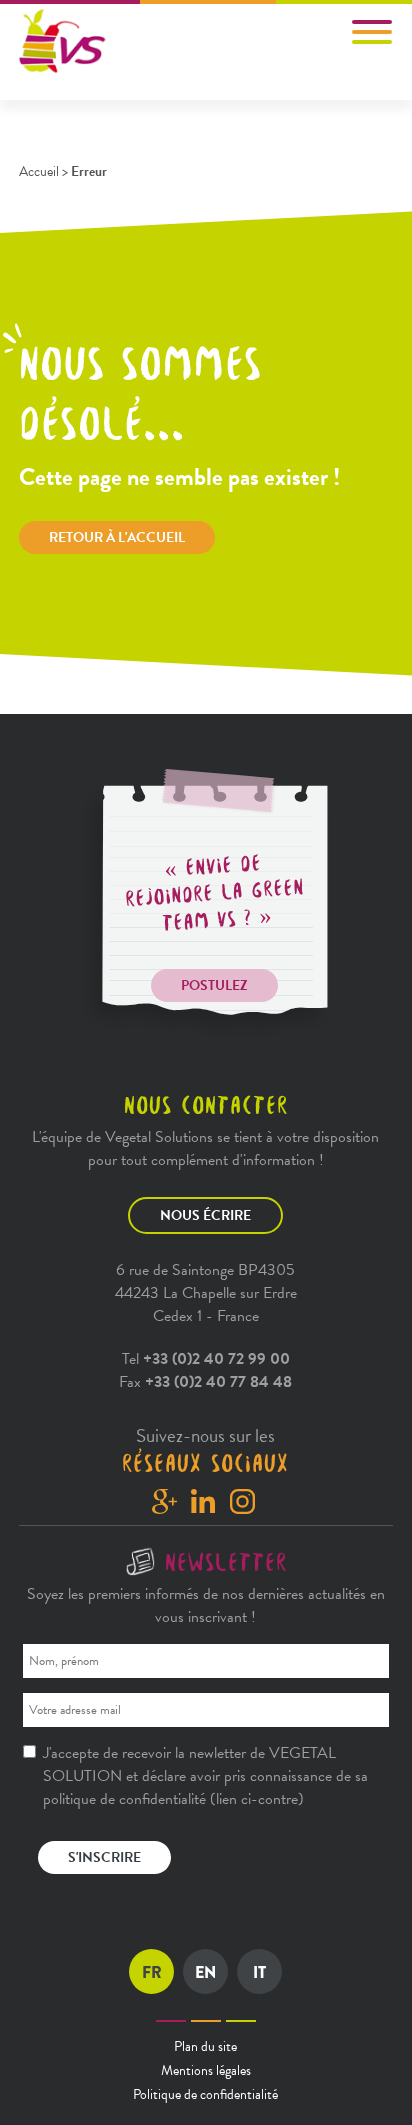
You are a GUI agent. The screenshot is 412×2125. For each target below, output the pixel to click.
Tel (206, 1359)
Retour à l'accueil (117, 537)
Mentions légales (206, 2070)
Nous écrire (205, 1215)
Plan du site (205, 2046)
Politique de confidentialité (205, 2094)
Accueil (39, 171)
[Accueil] (64, 41)
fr (152, 1972)
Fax (205, 1382)
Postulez (214, 985)
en (205, 1972)
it (259, 1972)
